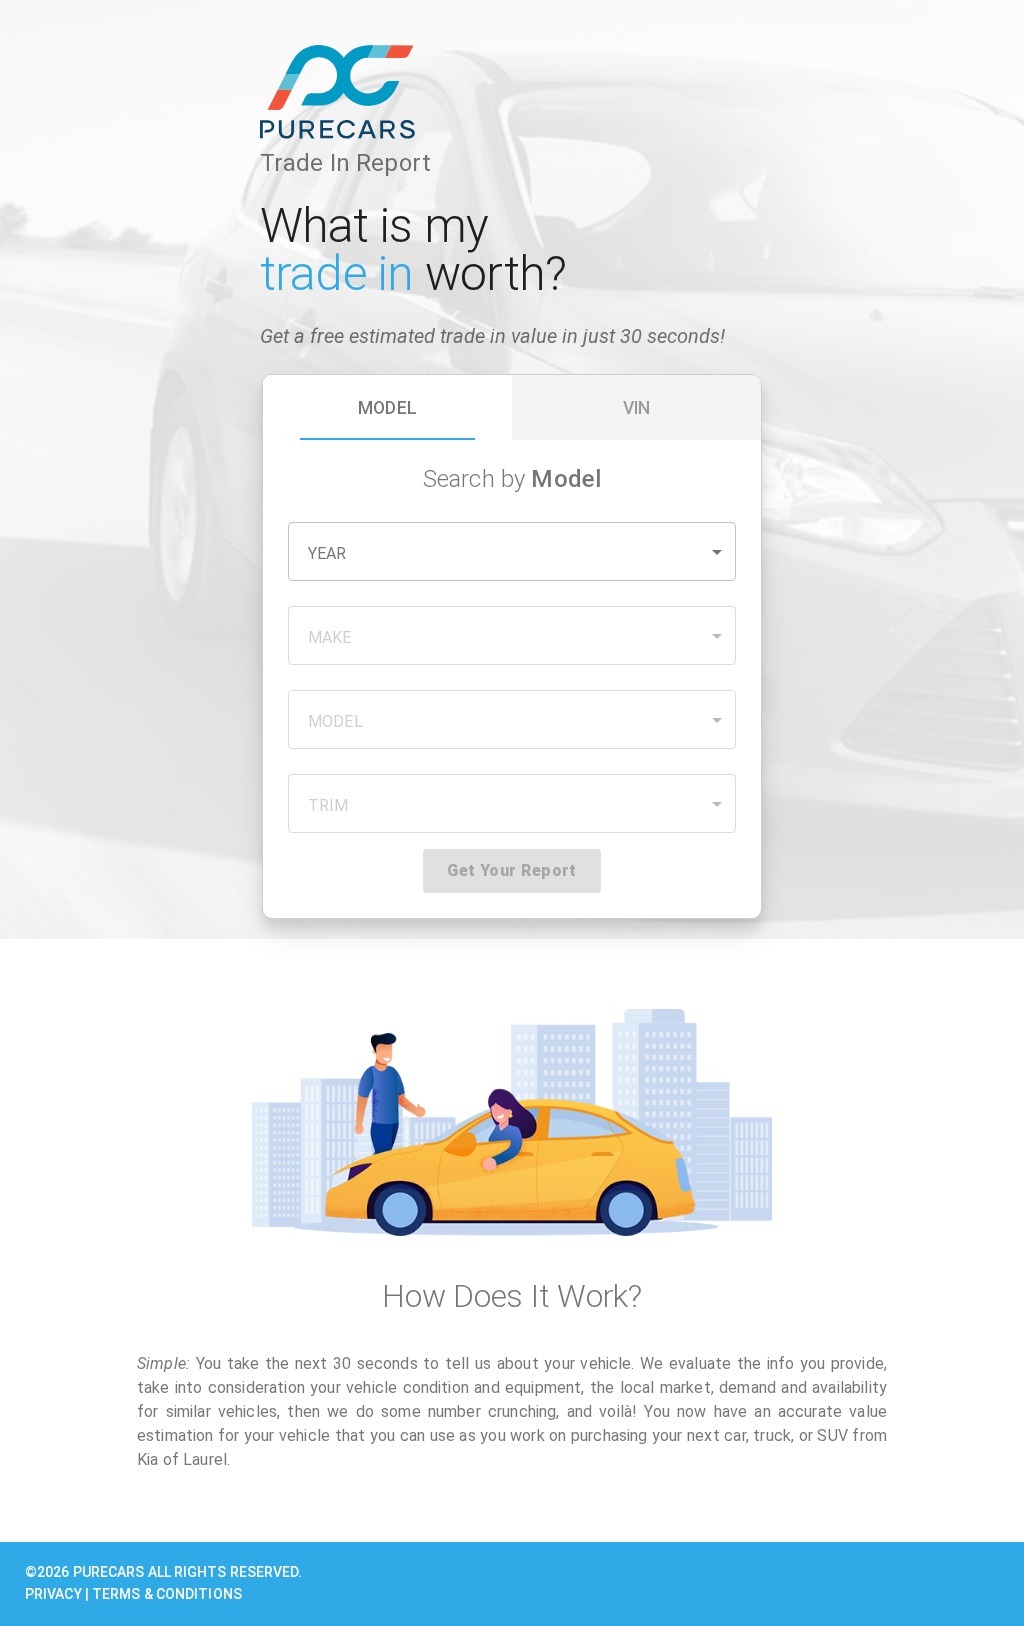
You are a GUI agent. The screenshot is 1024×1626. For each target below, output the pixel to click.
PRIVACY (53, 1594)
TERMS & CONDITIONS (167, 1594)
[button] (512, 551)
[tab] (387, 407)
